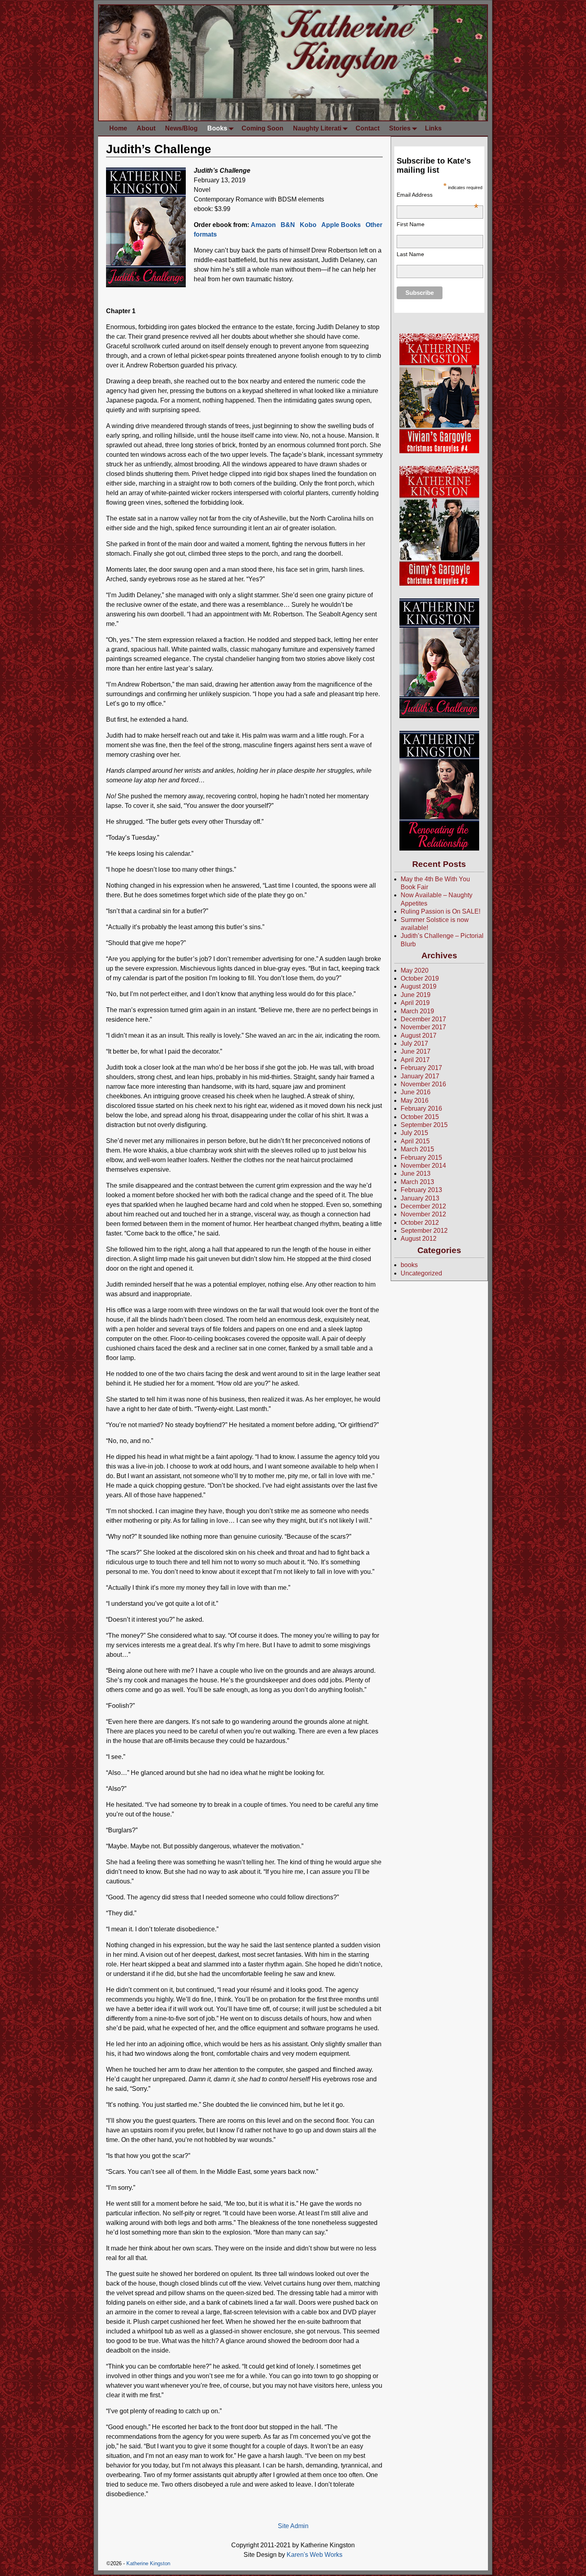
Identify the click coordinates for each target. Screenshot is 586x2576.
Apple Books (341, 225)
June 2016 (416, 1092)
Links (433, 128)
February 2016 (421, 1108)
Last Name (410, 254)
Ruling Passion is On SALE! (440, 911)
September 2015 (424, 1125)
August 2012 (419, 1239)
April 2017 (415, 1060)
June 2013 (416, 1174)
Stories (400, 128)
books (409, 1265)
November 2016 (423, 1084)
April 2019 (415, 1003)
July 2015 (414, 1133)
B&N (288, 225)
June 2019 (416, 995)
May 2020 (415, 970)
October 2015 (420, 1117)
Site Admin (293, 2526)
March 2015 (417, 1149)
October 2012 (420, 1223)
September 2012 (424, 1231)
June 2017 (416, 1051)
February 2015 (421, 1158)
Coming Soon (263, 128)
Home (118, 128)
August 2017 (419, 1035)
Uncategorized (421, 1273)
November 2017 (423, 1027)
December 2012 (423, 1206)
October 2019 (420, 978)
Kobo (308, 225)
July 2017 (414, 1043)
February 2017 (421, 1068)
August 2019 (419, 986)
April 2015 (415, 1141)
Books (217, 128)
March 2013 (417, 1182)
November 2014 (423, 1166)
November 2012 (423, 1214)
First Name (411, 224)
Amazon (263, 225)
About (146, 128)
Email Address (437, 195)
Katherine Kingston (148, 2563)
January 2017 (420, 1076)
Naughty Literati (317, 128)
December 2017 (423, 1019)
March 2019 (417, 1011)
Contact (368, 128)
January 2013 (420, 1198)
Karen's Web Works (315, 2555)
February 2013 (421, 1190)
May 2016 (415, 1100)
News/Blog (181, 128)
